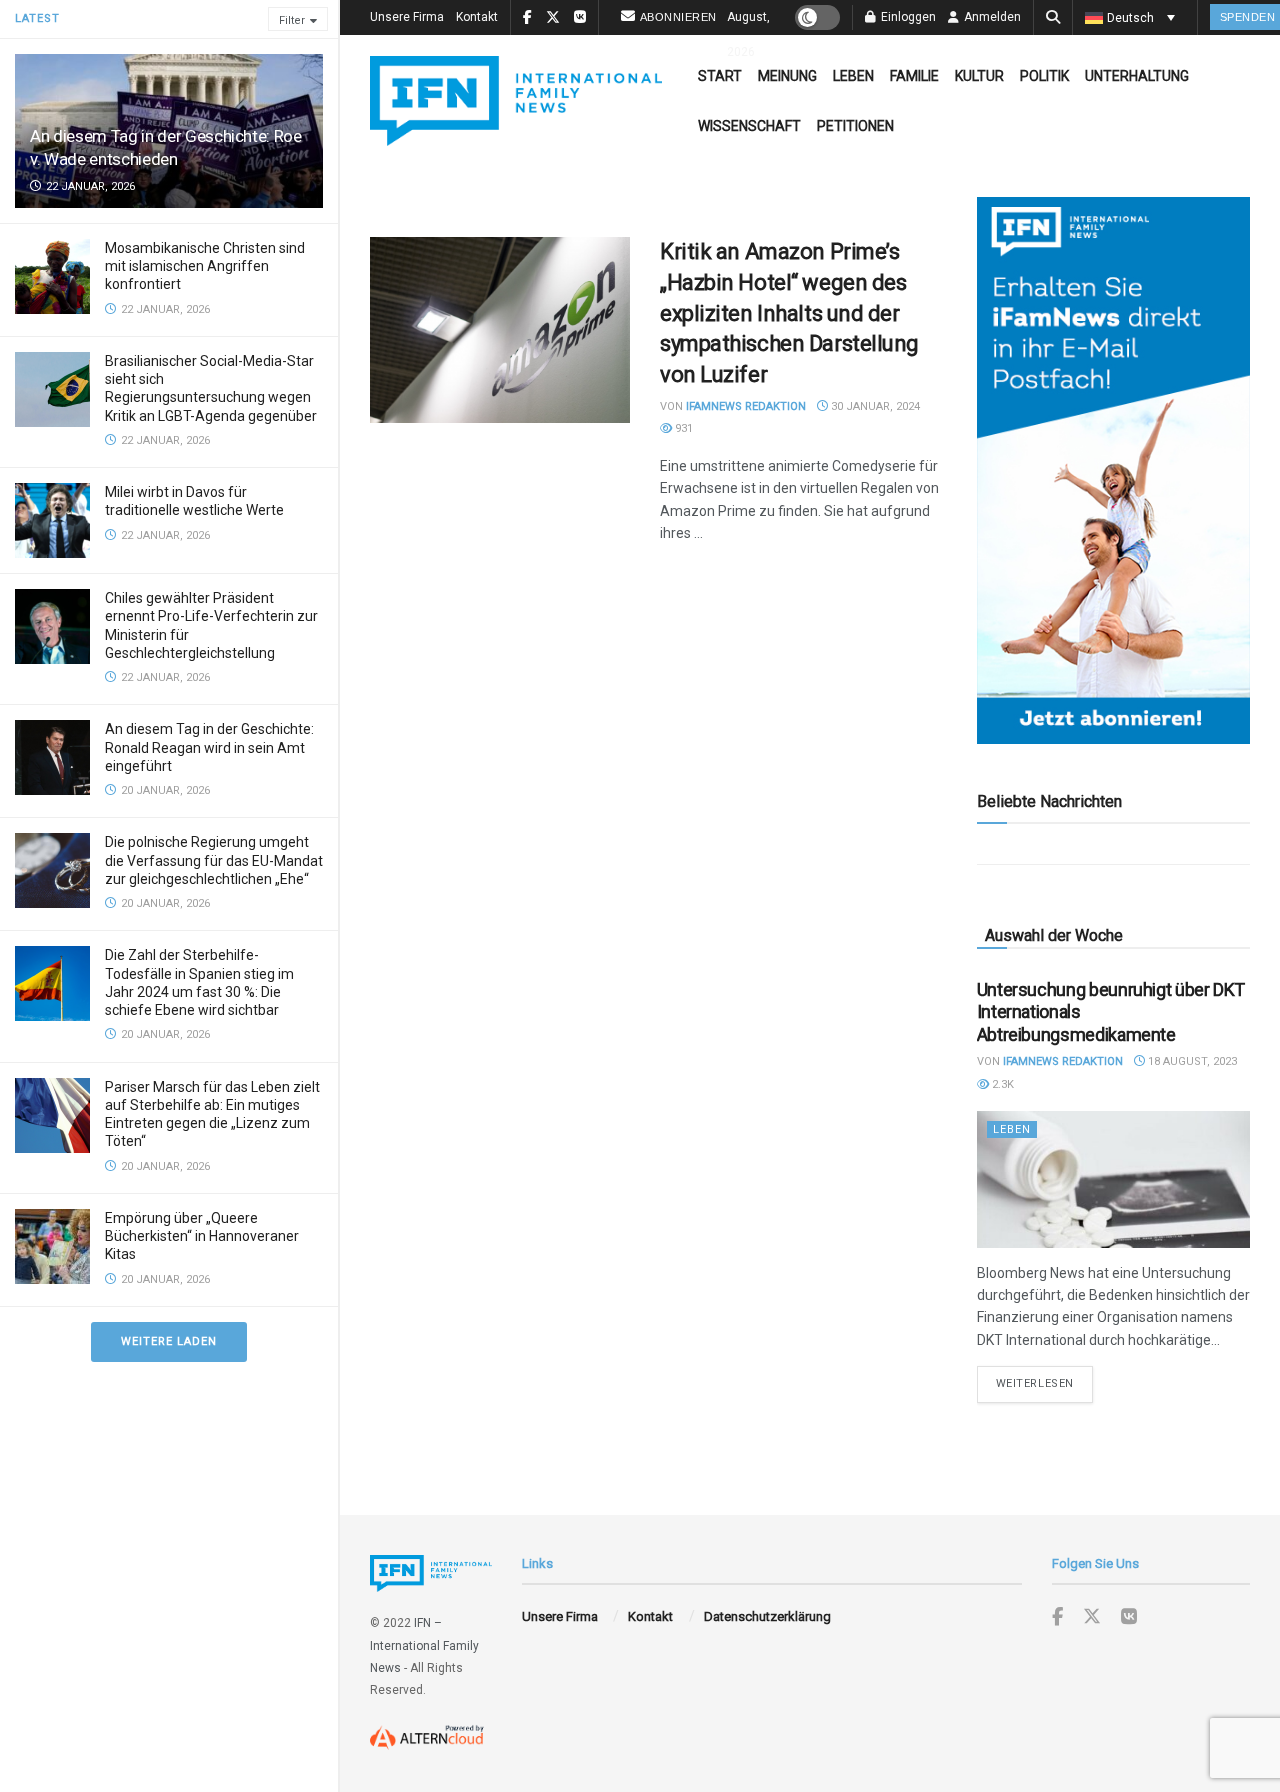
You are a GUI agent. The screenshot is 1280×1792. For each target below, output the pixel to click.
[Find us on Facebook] (1057, 1617)
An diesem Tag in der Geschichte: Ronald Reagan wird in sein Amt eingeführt (209, 747)
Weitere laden (169, 1341)
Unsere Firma (407, 17)
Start (720, 76)
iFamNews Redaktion (746, 406)
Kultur (979, 76)
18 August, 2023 (1191, 1061)
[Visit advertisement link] (1113, 470)
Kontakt (477, 17)
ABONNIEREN (678, 17)
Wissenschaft (749, 126)
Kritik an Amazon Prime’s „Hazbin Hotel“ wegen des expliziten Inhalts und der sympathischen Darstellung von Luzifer (789, 313)
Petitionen (855, 126)
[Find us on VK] (1129, 1617)
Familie (914, 76)
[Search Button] (1053, 17)
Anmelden (991, 17)
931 (682, 428)
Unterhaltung (1137, 76)
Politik (1044, 76)
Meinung (787, 76)
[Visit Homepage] (516, 101)
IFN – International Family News (424, 1645)
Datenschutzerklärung (767, 1616)
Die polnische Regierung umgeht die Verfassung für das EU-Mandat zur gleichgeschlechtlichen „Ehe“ (214, 860)
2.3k (1001, 1084)
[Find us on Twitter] (1092, 1617)
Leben (853, 76)
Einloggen (907, 17)
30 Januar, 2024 (874, 406)
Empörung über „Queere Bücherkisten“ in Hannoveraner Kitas (202, 1236)
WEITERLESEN (1044, 1383)
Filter (292, 20)
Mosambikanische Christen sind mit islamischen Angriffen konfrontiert (205, 266)
